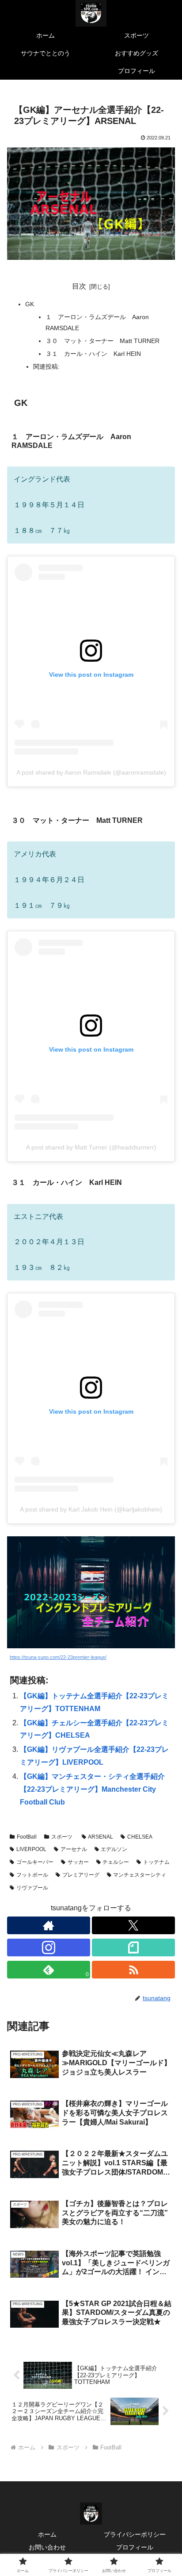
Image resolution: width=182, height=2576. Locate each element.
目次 (79, 286)
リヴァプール (32, 1888)
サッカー (78, 1862)
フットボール (32, 1875)
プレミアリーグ (81, 1875)
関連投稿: (46, 366)
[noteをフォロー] (133, 1947)
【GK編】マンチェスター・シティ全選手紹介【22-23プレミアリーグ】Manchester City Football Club (92, 1789)
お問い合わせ (47, 2547)
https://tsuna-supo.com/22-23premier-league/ (58, 1657)
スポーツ (62, 1837)
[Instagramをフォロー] (49, 1947)
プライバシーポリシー (135, 2534)
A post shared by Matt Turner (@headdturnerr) (91, 1147)
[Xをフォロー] (133, 1925)
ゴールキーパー (35, 1862)
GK (30, 304)
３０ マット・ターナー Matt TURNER (102, 341)
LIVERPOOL (31, 1849)
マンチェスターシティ (140, 1875)
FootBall (27, 1837)
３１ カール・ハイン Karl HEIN (93, 354)
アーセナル (74, 1849)
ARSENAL (100, 1837)
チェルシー (116, 1862)
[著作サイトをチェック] (49, 1925)
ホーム (47, 2534)
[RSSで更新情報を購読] (133, 1970)
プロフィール (135, 2547)
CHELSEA (140, 1837)
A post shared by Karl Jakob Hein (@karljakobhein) (91, 1509)
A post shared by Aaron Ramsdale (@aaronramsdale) (91, 772)
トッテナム (156, 1862)
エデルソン (114, 1849)
